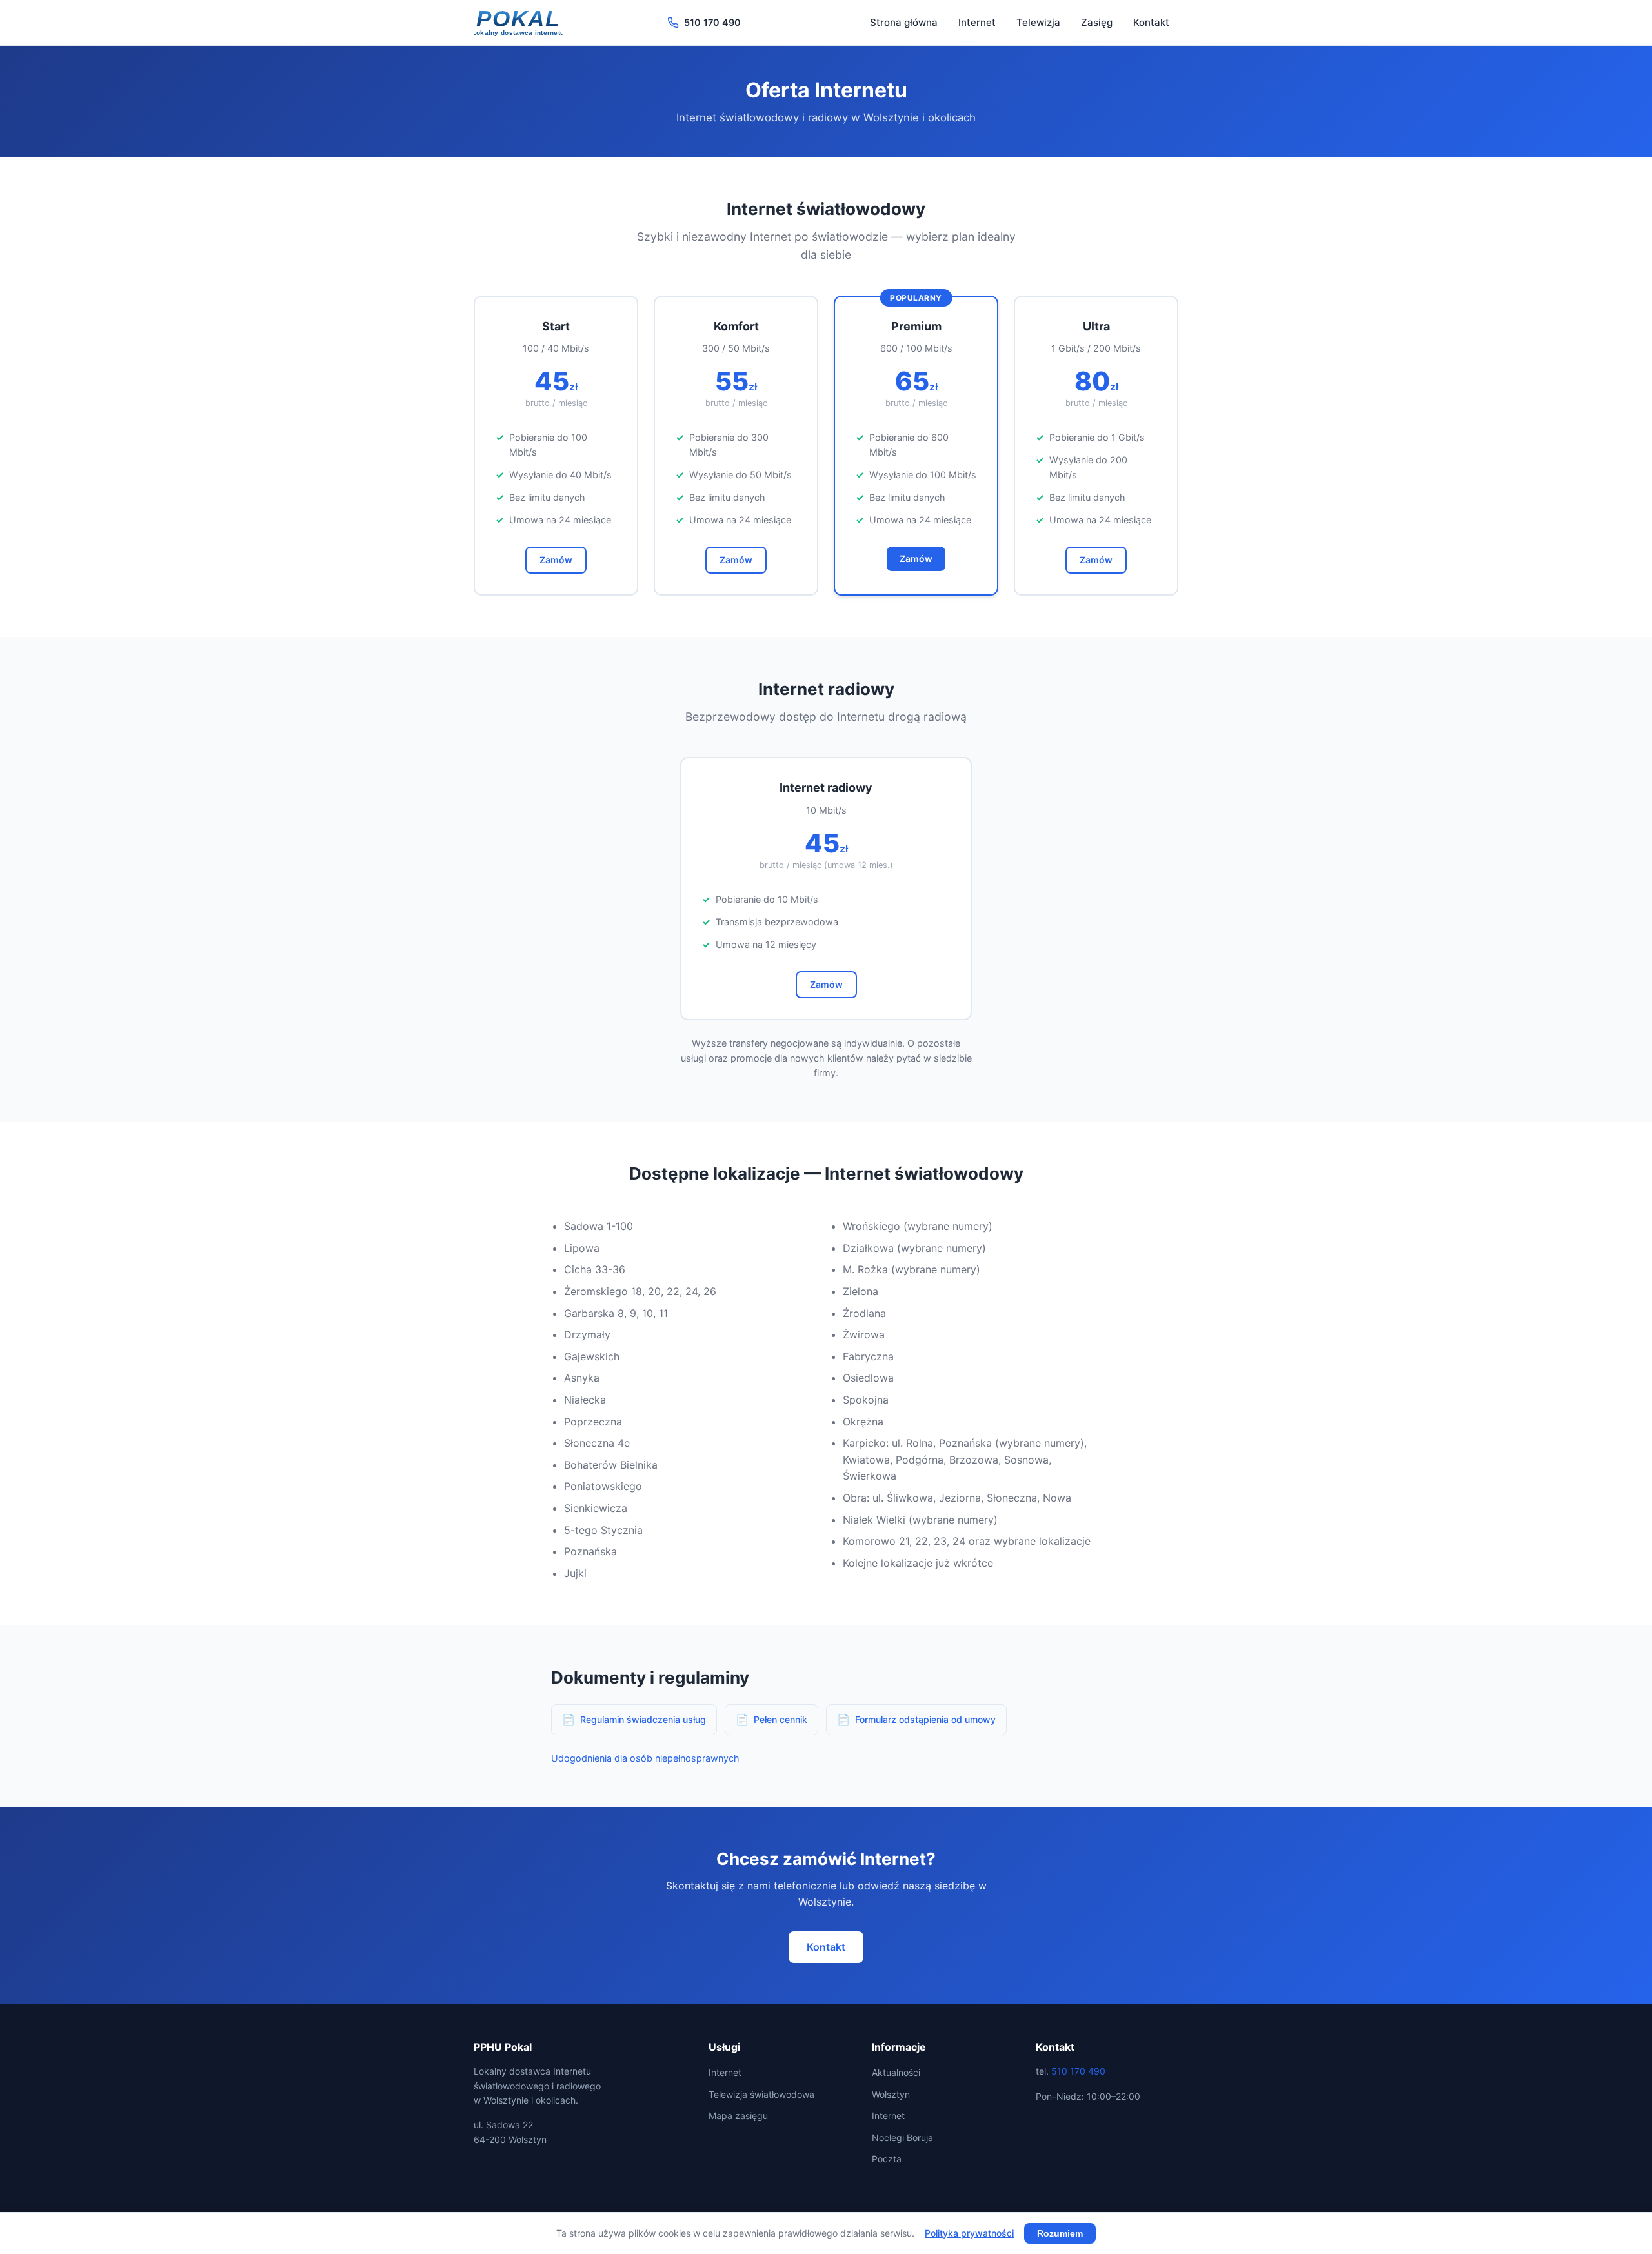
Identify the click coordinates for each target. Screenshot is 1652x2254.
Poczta (887, 2159)
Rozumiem (1060, 2233)
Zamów (556, 560)
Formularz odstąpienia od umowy (925, 1719)
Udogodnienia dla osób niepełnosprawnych (645, 1758)
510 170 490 (712, 22)
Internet (977, 22)
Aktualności (896, 2072)
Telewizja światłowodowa (761, 2094)
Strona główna (904, 22)
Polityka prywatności (969, 2233)
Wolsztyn (891, 2094)
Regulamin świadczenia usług (643, 1719)
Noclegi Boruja (902, 2138)
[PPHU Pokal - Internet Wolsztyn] (518, 23)
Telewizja (1038, 22)
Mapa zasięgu (738, 2116)
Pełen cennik (781, 1719)
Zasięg (1097, 22)
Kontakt (1151, 22)
